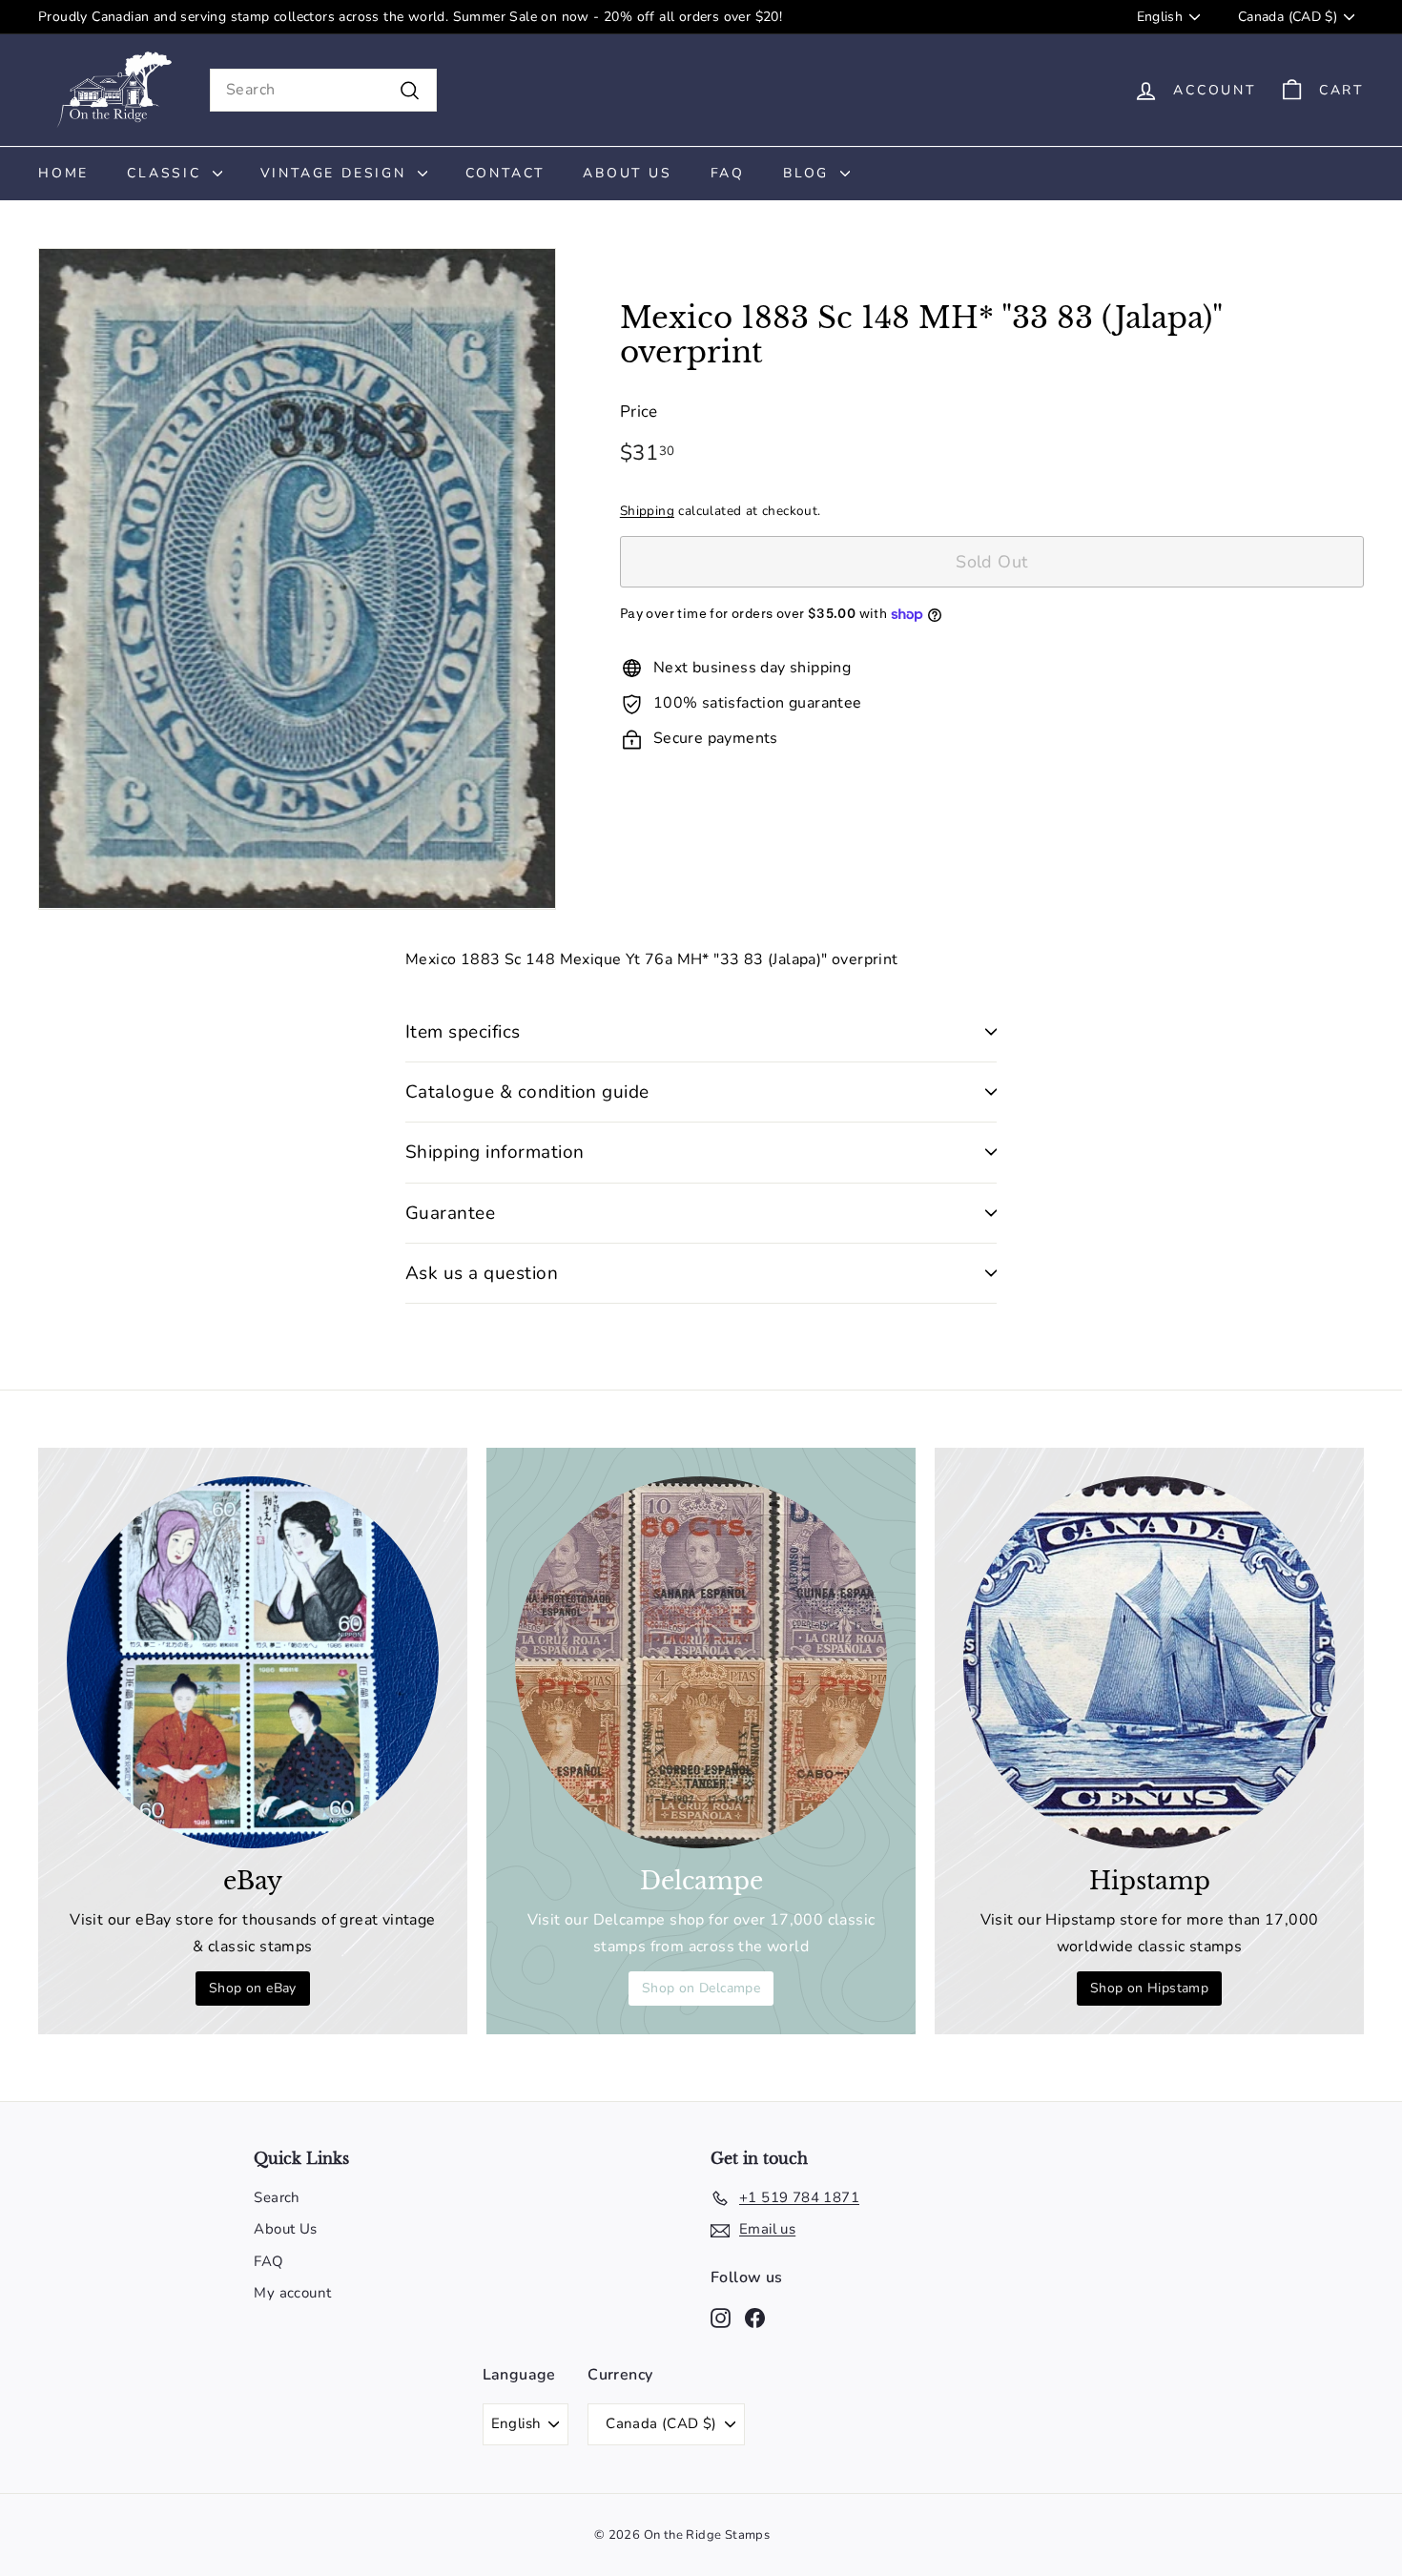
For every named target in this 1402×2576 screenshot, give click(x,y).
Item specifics (463, 1032)
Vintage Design (337, 173)
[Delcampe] (701, 1662)
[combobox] (323, 90)
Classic (167, 173)
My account (292, 2293)
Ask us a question (482, 1273)
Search (277, 2197)
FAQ (728, 173)
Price (639, 412)
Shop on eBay (253, 1988)
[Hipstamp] (1149, 1662)
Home (63, 173)
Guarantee (450, 1213)
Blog (809, 173)
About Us (627, 173)
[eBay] (253, 1662)
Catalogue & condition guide (527, 1092)
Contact (505, 173)
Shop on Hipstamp (1149, 1988)
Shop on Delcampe (701, 1988)
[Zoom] (297, 579)
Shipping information (495, 1152)
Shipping (647, 511)
